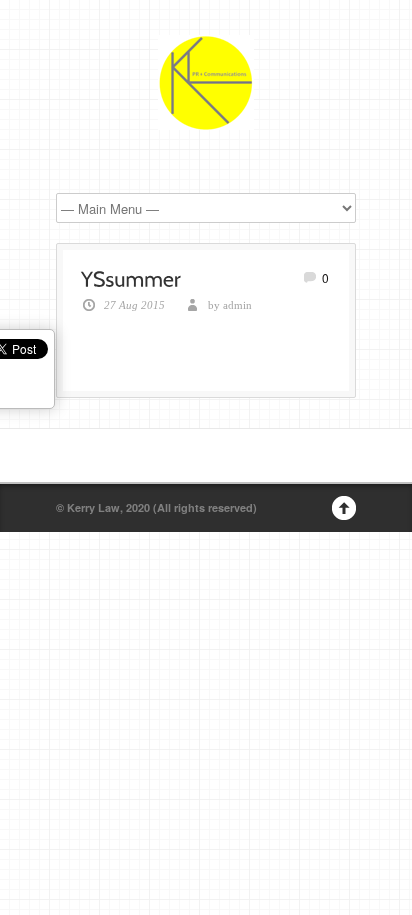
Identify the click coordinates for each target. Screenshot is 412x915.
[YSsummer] (131, 277)
